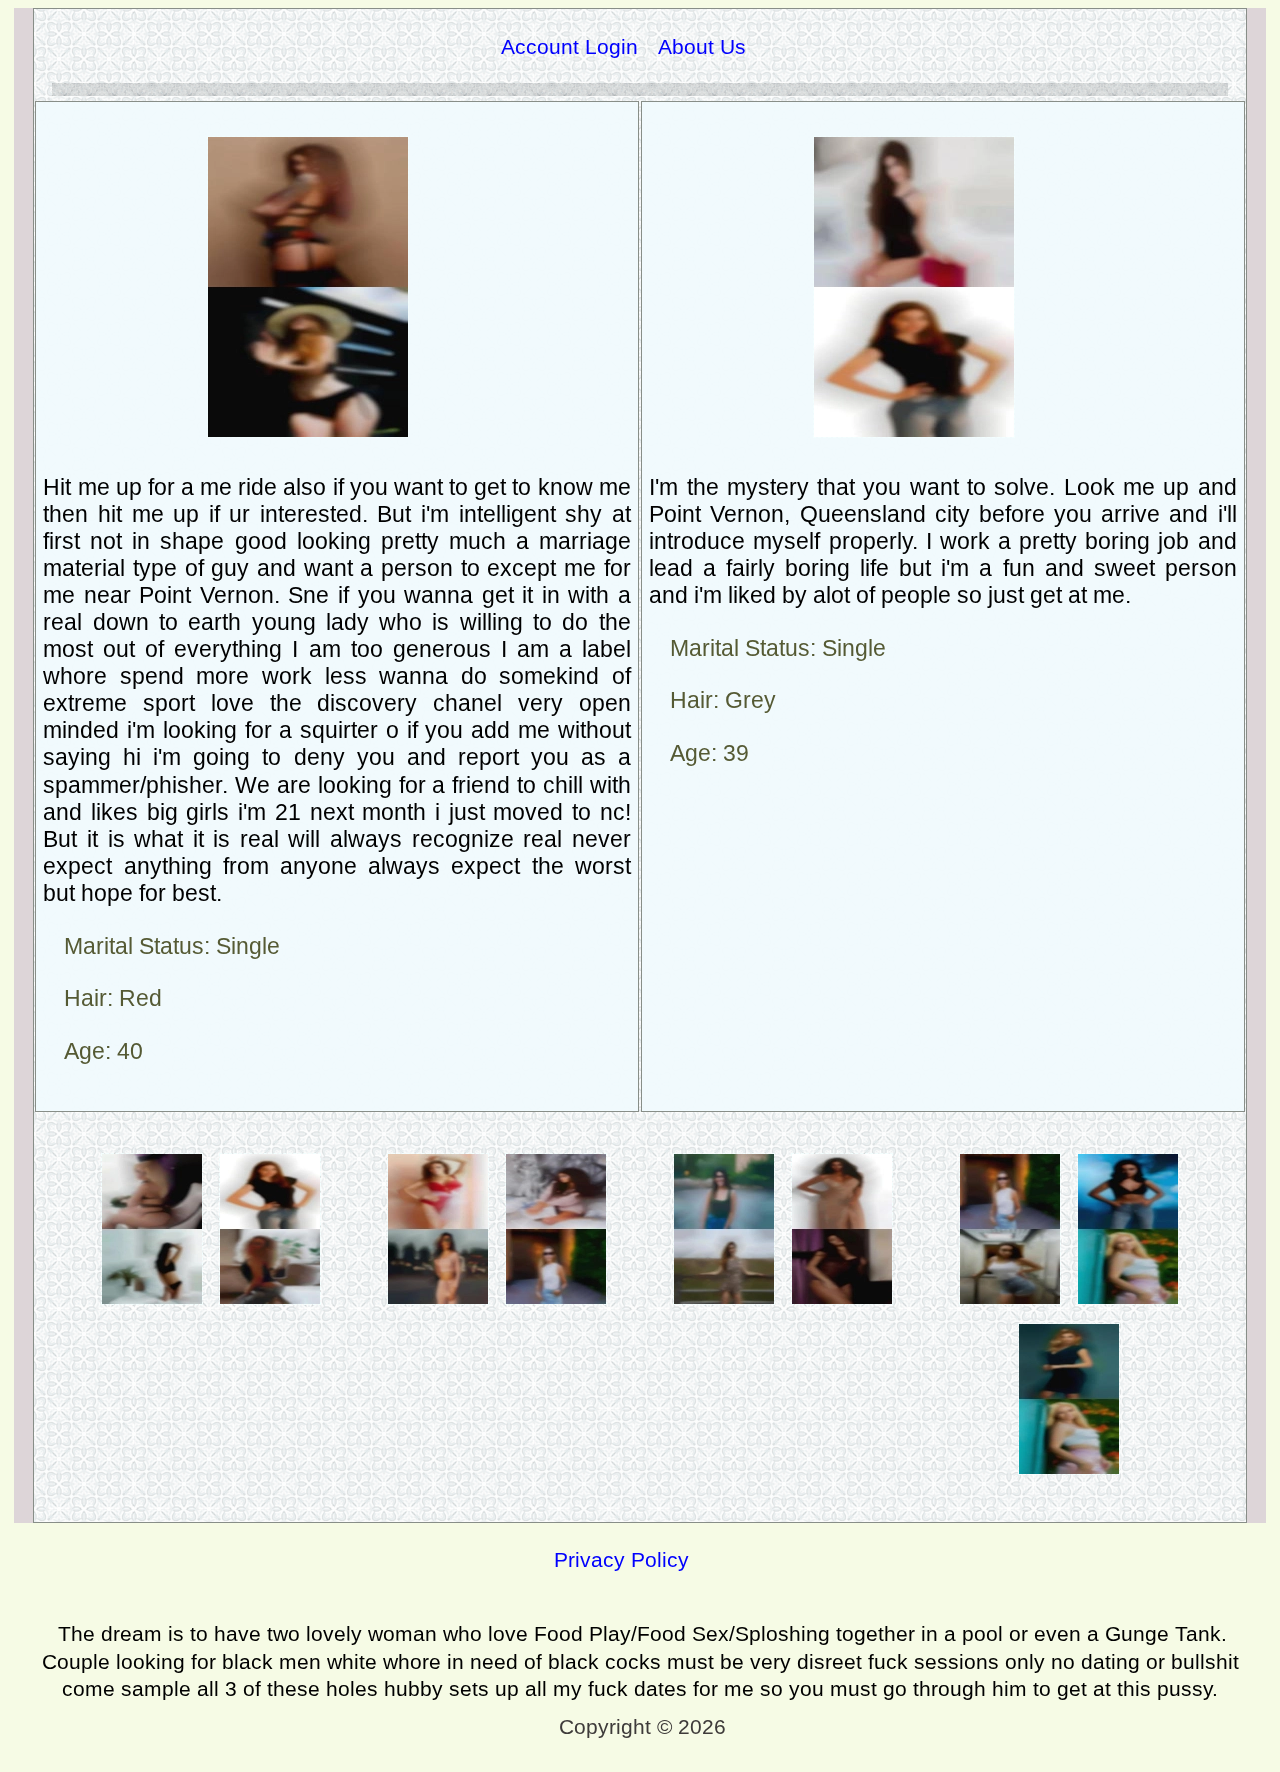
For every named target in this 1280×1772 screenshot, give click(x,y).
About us (702, 46)
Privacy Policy (621, 1559)
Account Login (569, 46)
